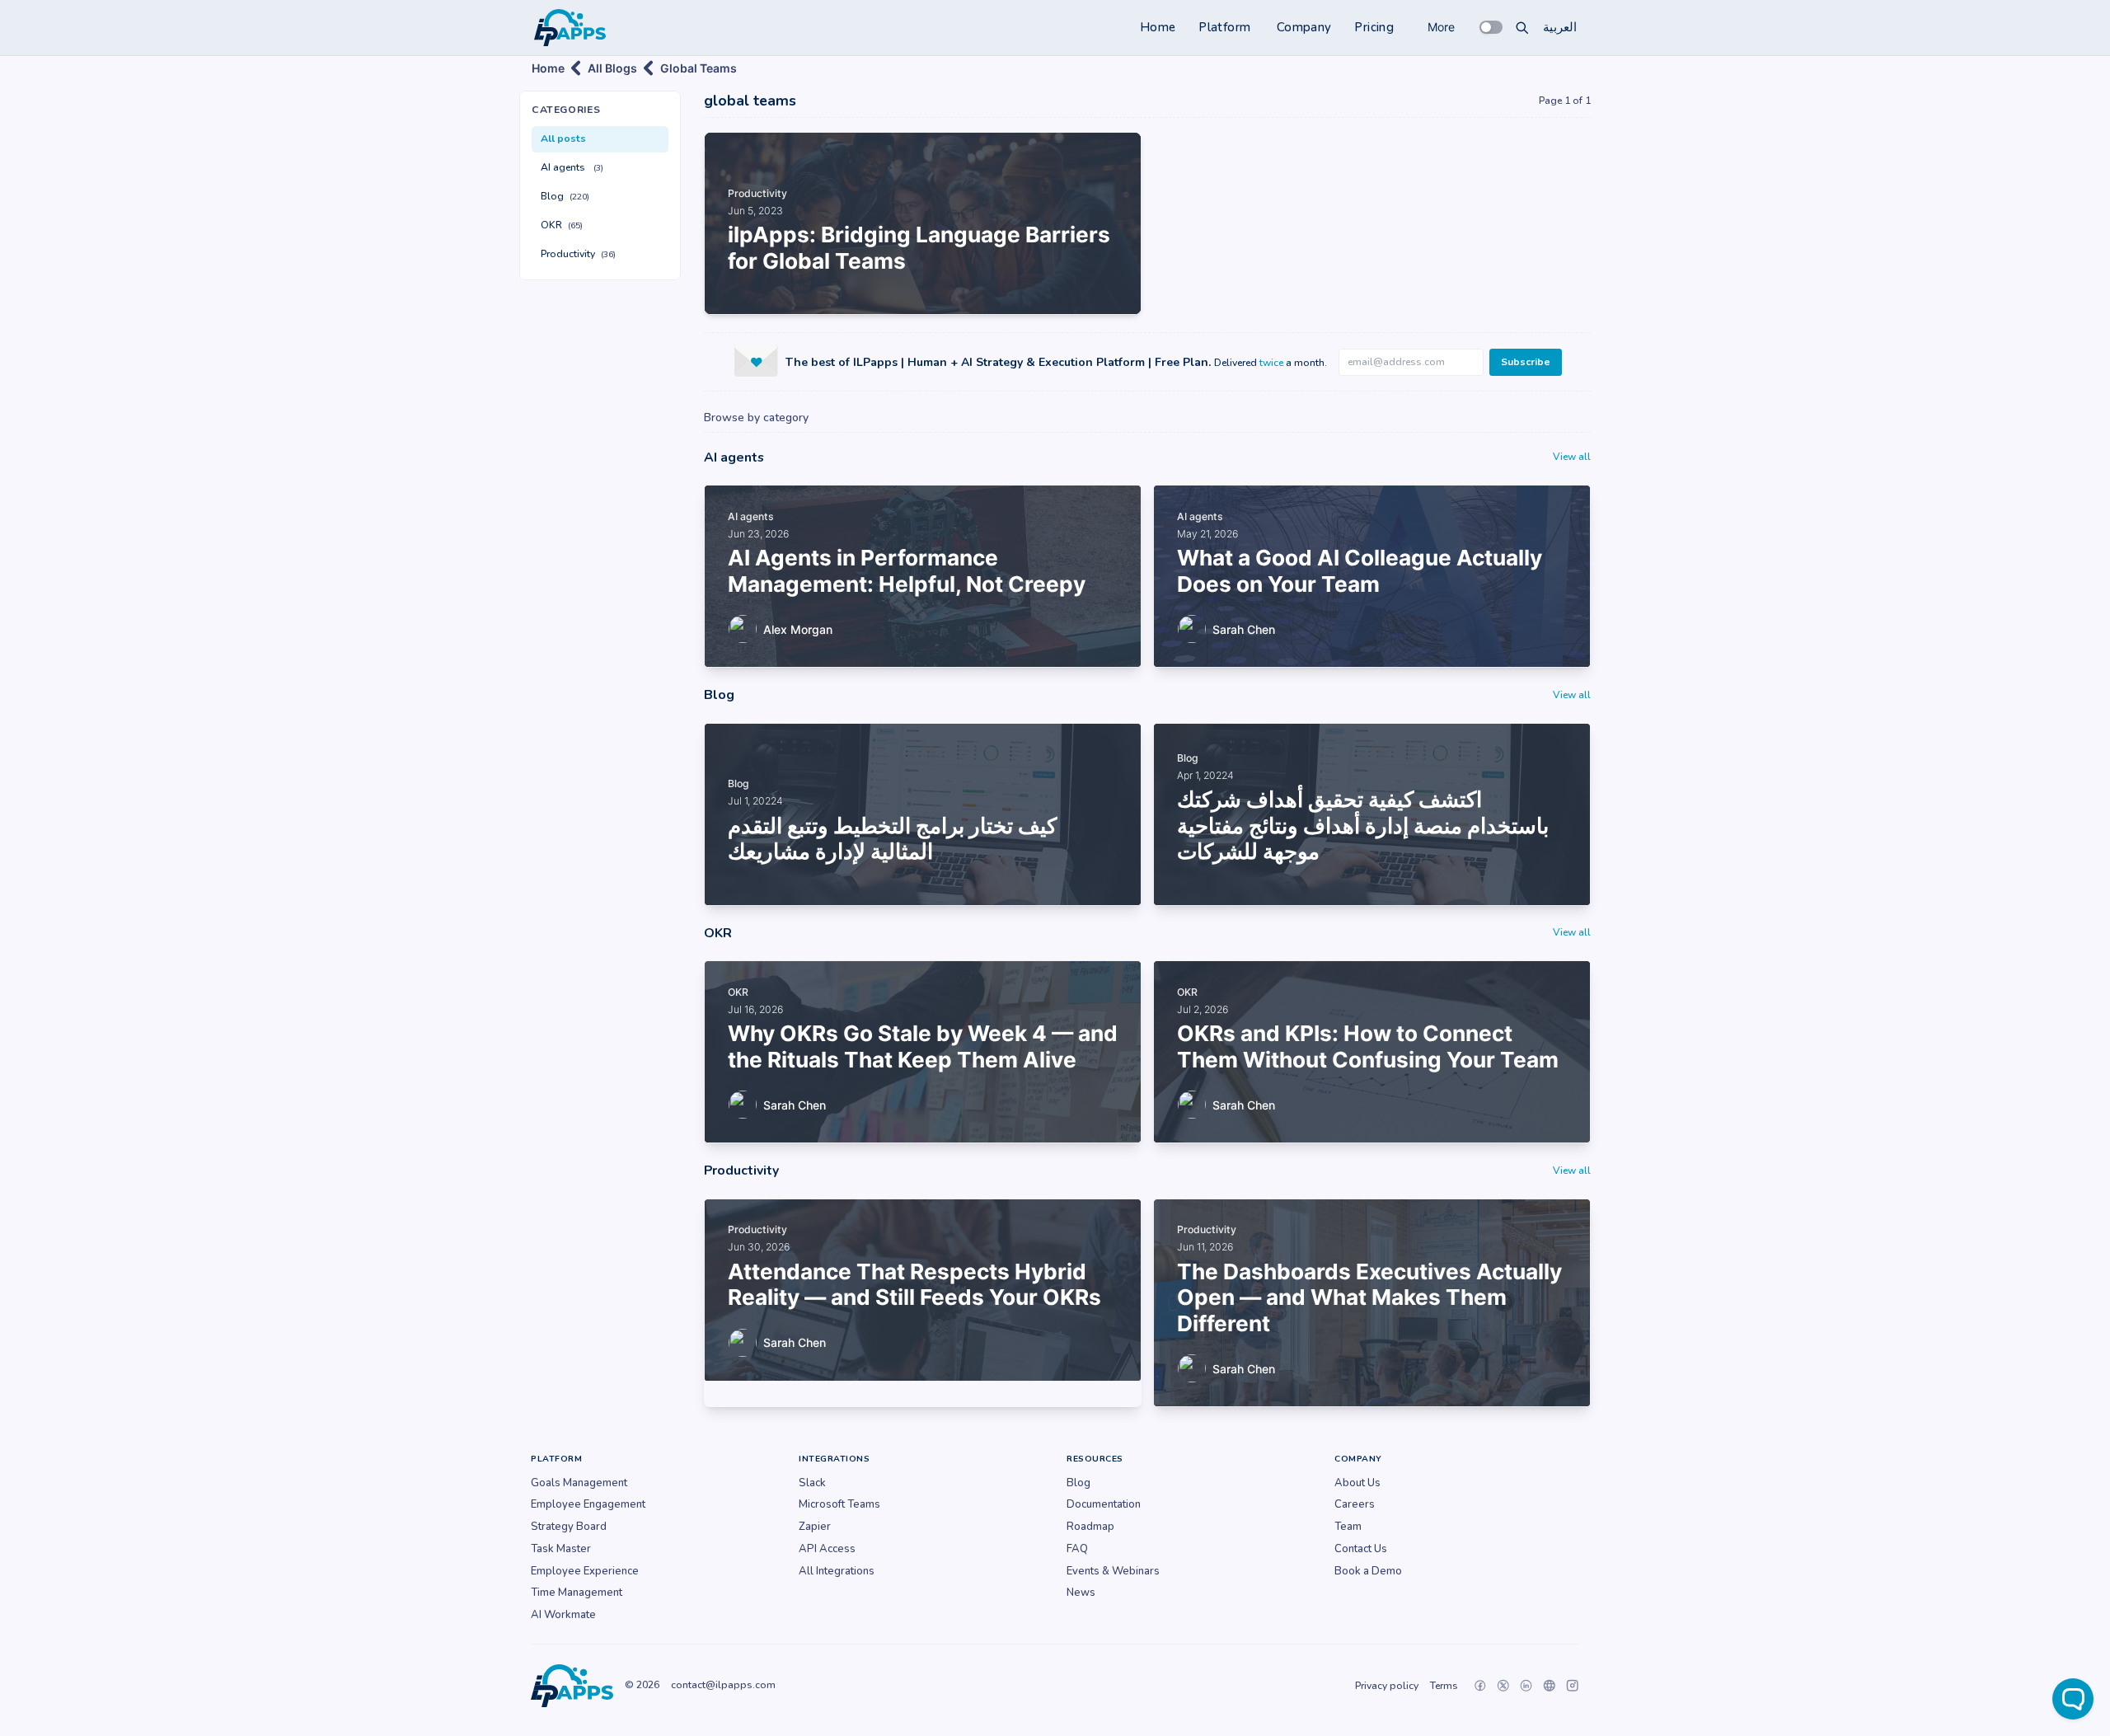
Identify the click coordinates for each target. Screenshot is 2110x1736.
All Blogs (612, 68)
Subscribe (1526, 362)
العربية (1560, 27)
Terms (1444, 1686)
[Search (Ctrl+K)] (1522, 27)
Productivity (578, 254)
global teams (699, 68)
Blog (565, 196)
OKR (562, 225)
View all (1572, 457)
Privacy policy (1387, 1686)
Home (1158, 27)
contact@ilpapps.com (723, 1685)
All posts (563, 138)
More (1441, 27)
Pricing (1374, 27)
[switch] (1491, 27)
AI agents (572, 167)
